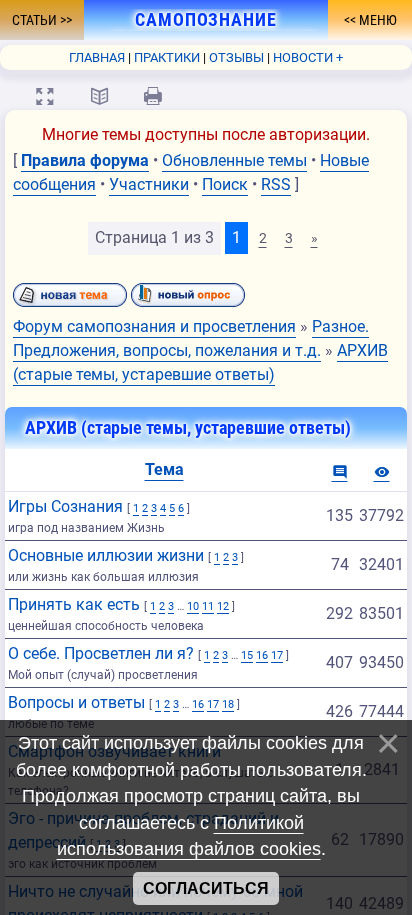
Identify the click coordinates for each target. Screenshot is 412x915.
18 (228, 704)
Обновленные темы (234, 160)
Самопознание (206, 20)
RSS (276, 184)
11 (208, 606)
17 (277, 655)
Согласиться (206, 888)
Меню (376, 20)
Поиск (225, 184)
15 (247, 655)
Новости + (308, 57)
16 (262, 655)
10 (193, 606)
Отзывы (236, 57)
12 (223, 606)
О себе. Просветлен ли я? (101, 653)
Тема (164, 469)
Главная (97, 57)
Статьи (36, 20)
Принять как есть (74, 604)
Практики (167, 57)
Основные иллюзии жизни (106, 555)
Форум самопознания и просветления (154, 326)
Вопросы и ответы (76, 702)
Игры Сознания (65, 506)
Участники (149, 184)
